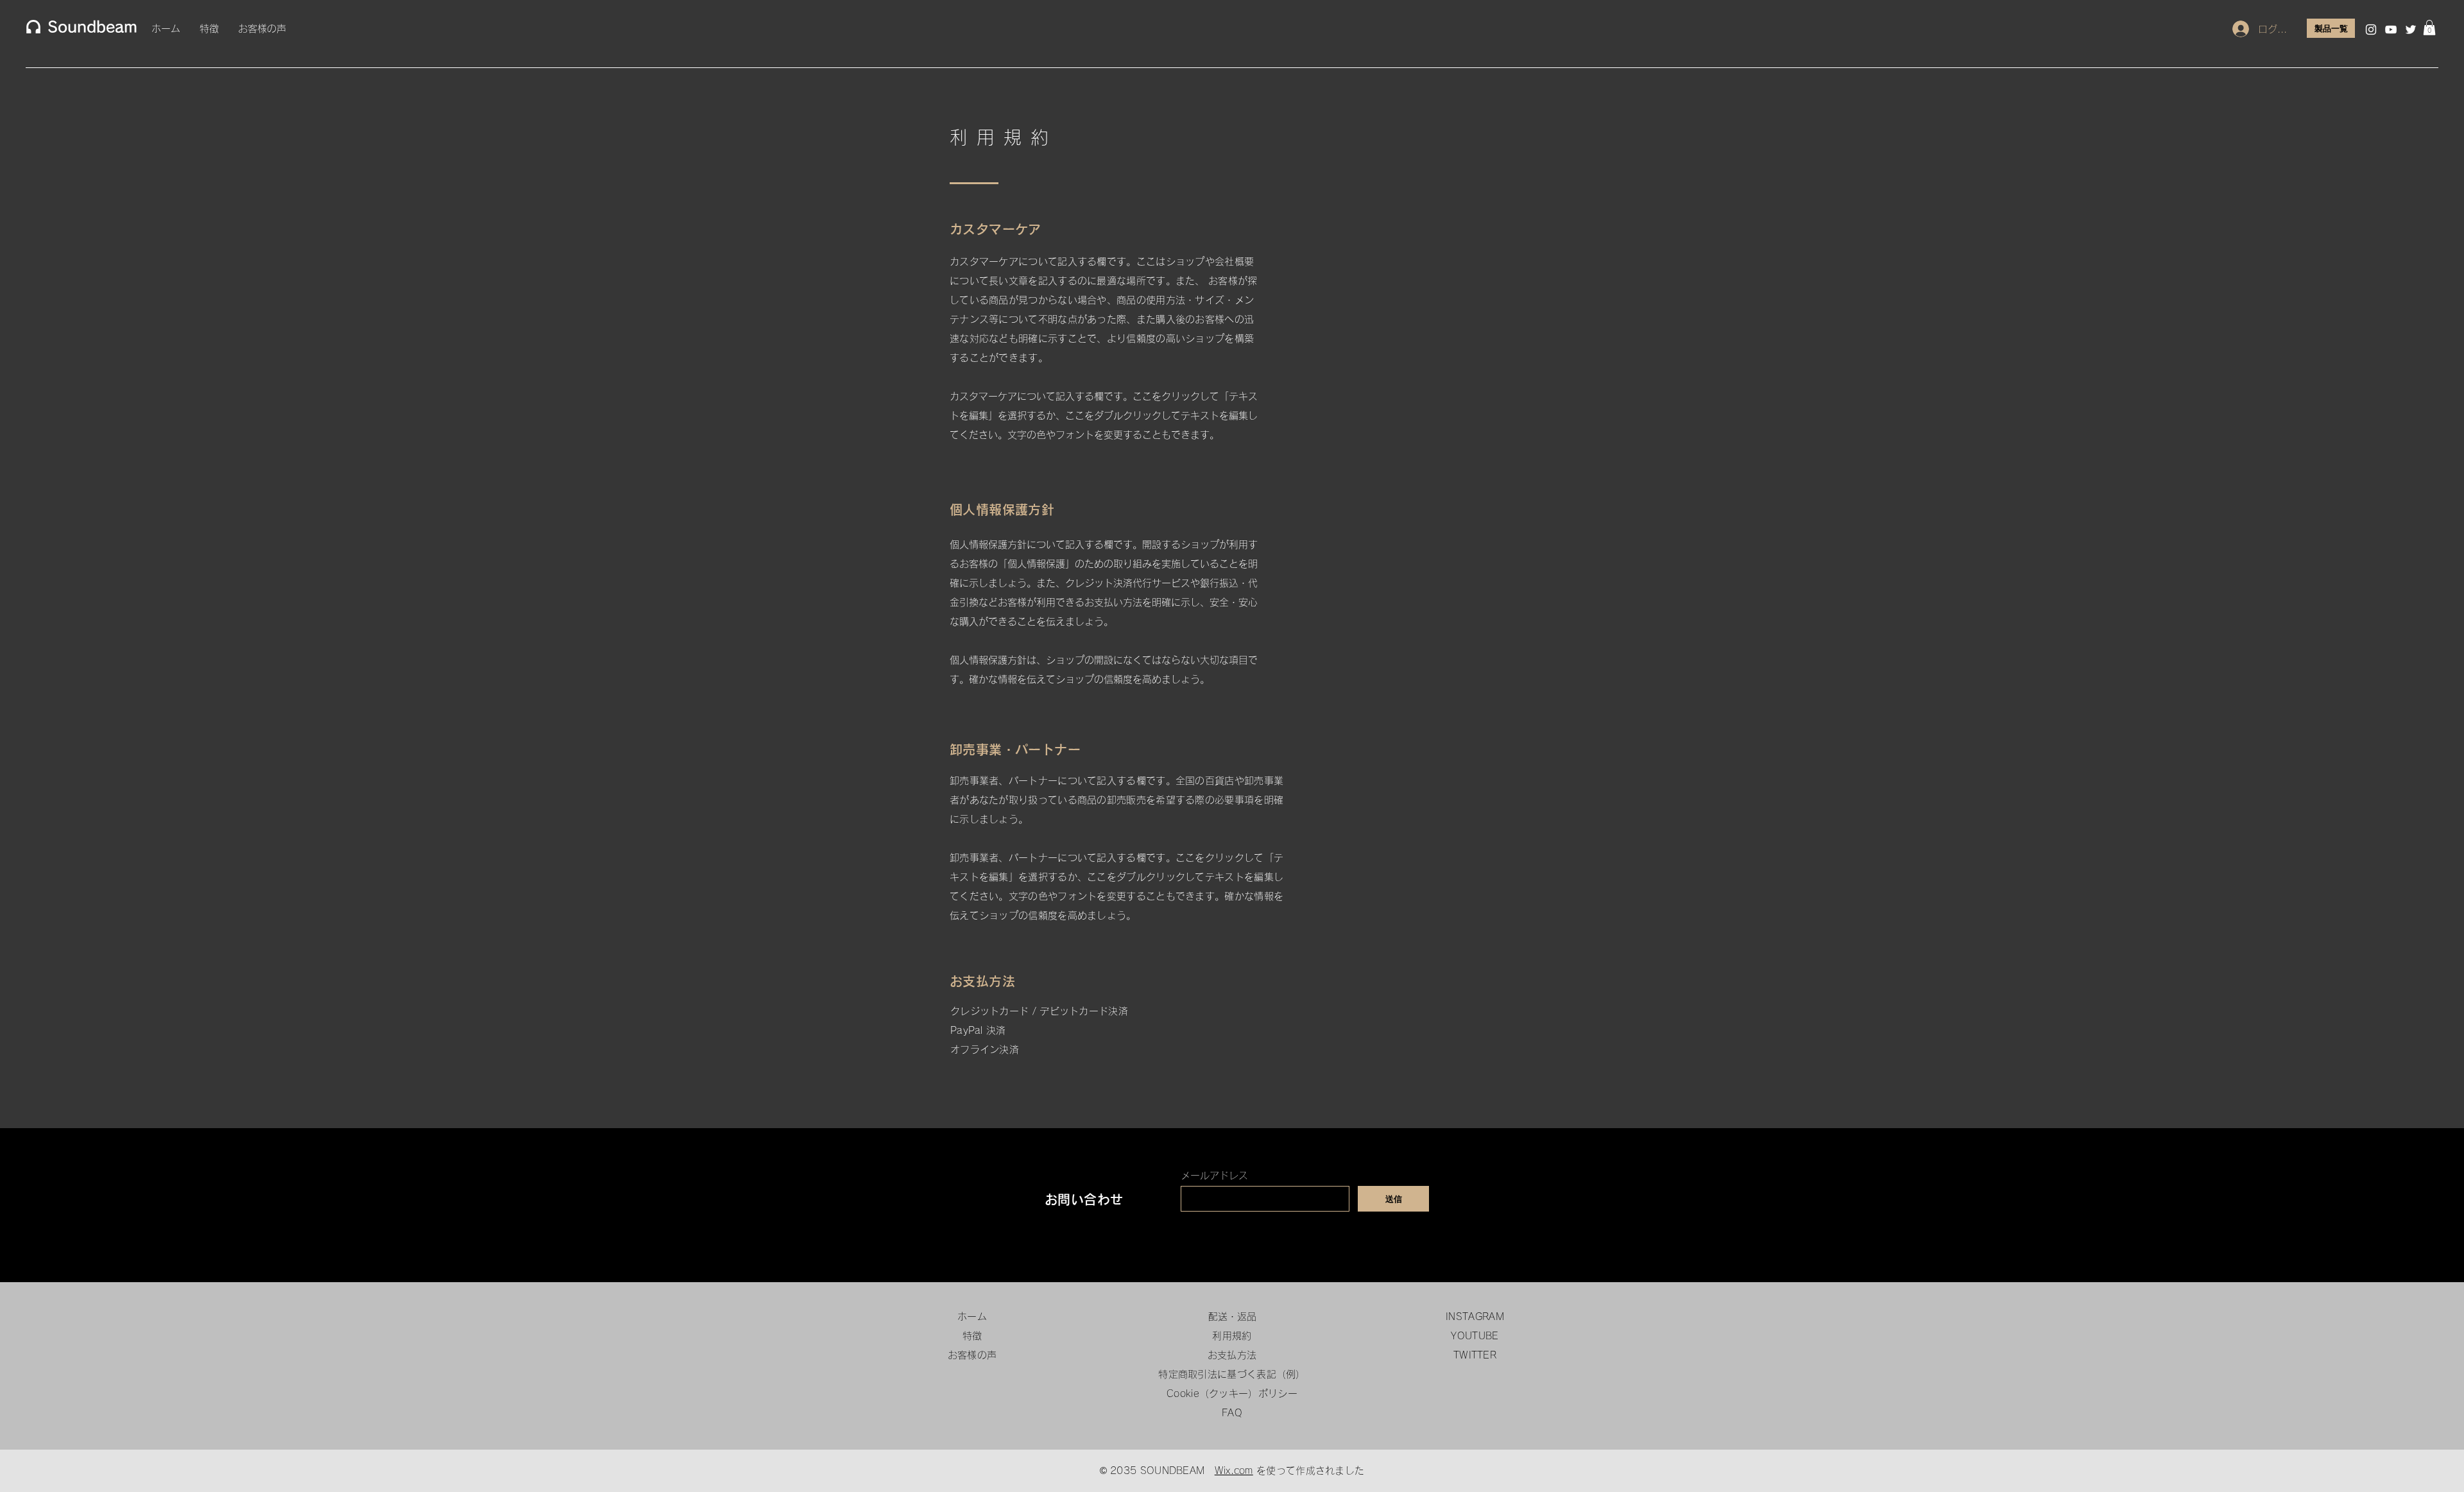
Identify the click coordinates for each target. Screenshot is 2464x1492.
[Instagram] (2371, 30)
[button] (2429, 28)
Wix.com (1234, 1471)
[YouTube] (2391, 30)
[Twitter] (2411, 30)
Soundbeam (92, 27)
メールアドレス (1214, 1175)
